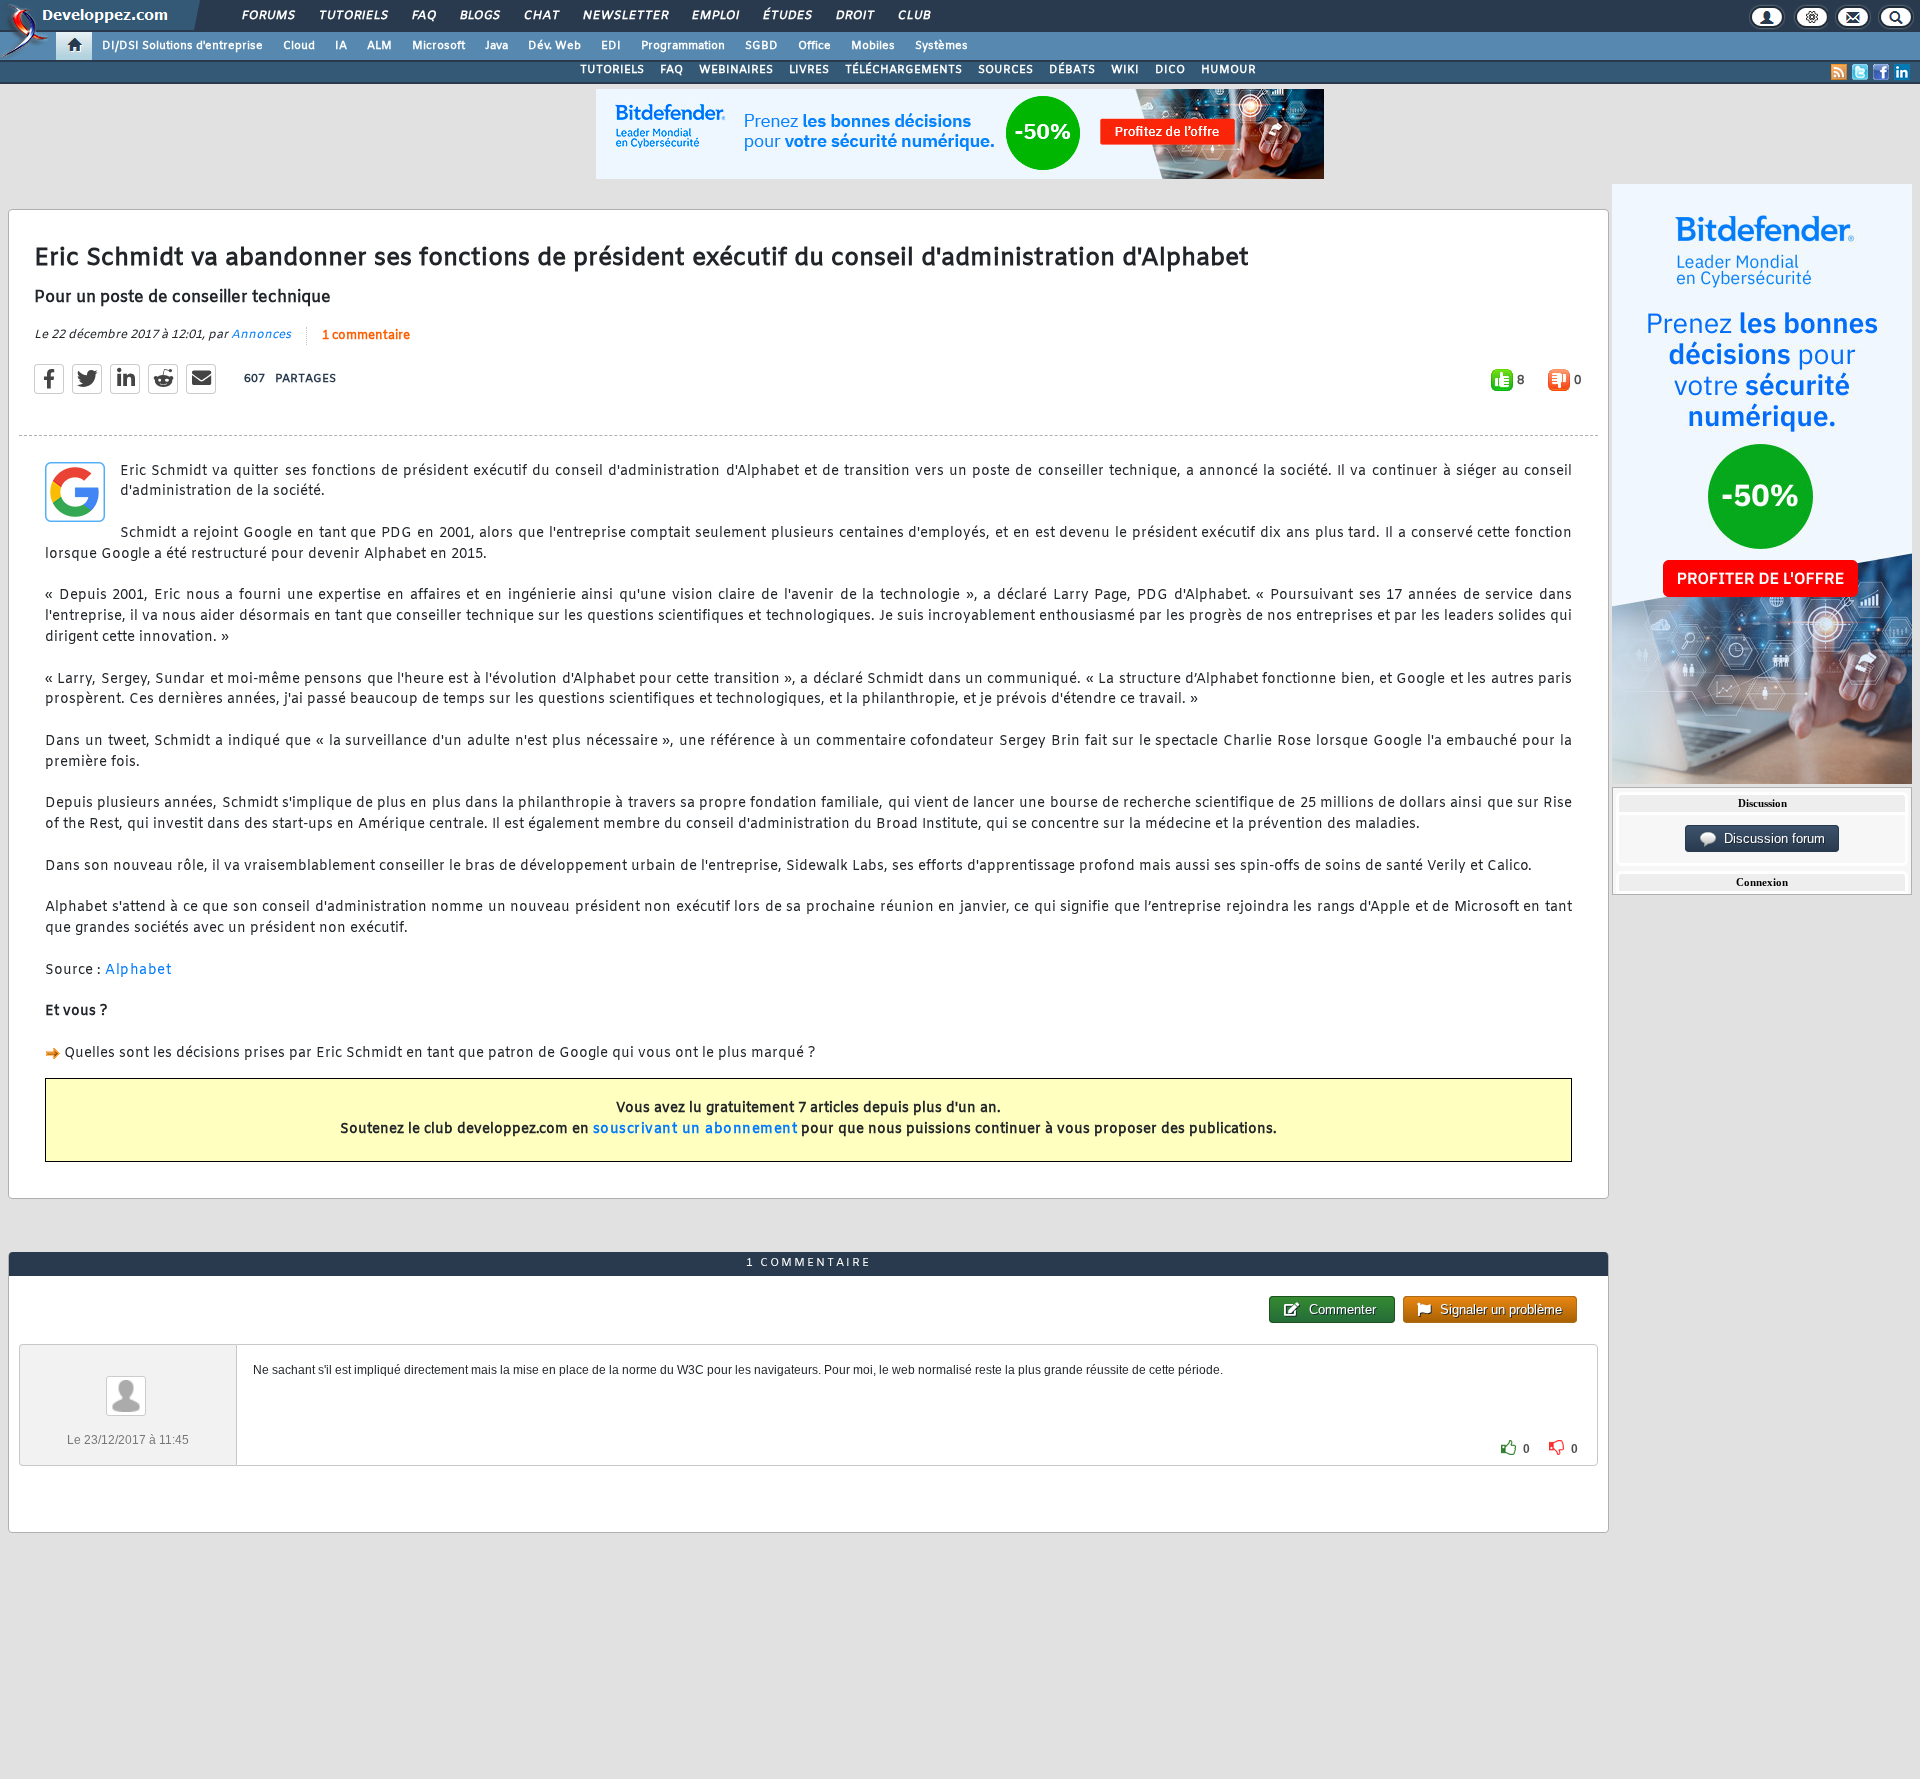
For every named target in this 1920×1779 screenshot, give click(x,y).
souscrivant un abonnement (695, 1129)
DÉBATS (1072, 70)
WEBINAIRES (736, 70)
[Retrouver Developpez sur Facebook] (1881, 72)
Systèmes (941, 46)
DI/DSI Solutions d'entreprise (182, 46)
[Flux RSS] (1839, 72)
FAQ (423, 16)
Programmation (683, 46)
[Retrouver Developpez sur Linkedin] (1902, 72)
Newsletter (624, 16)
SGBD (761, 46)
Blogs (479, 16)
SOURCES (1005, 70)
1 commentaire (366, 336)
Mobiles (873, 46)
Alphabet (138, 970)
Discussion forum (1770, 838)
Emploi (714, 16)
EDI (611, 46)
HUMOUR (1228, 70)
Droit (854, 16)
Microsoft (438, 46)
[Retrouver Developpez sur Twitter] (1860, 72)
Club (913, 16)
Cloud (299, 46)
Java (496, 46)
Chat (540, 16)
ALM (379, 46)
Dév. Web (554, 46)
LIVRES (809, 70)
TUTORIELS (612, 70)
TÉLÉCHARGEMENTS (903, 70)
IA (341, 46)
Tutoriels (352, 16)
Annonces (261, 335)
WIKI (1125, 70)
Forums (267, 16)
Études (786, 16)
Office (814, 46)
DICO (1170, 70)
